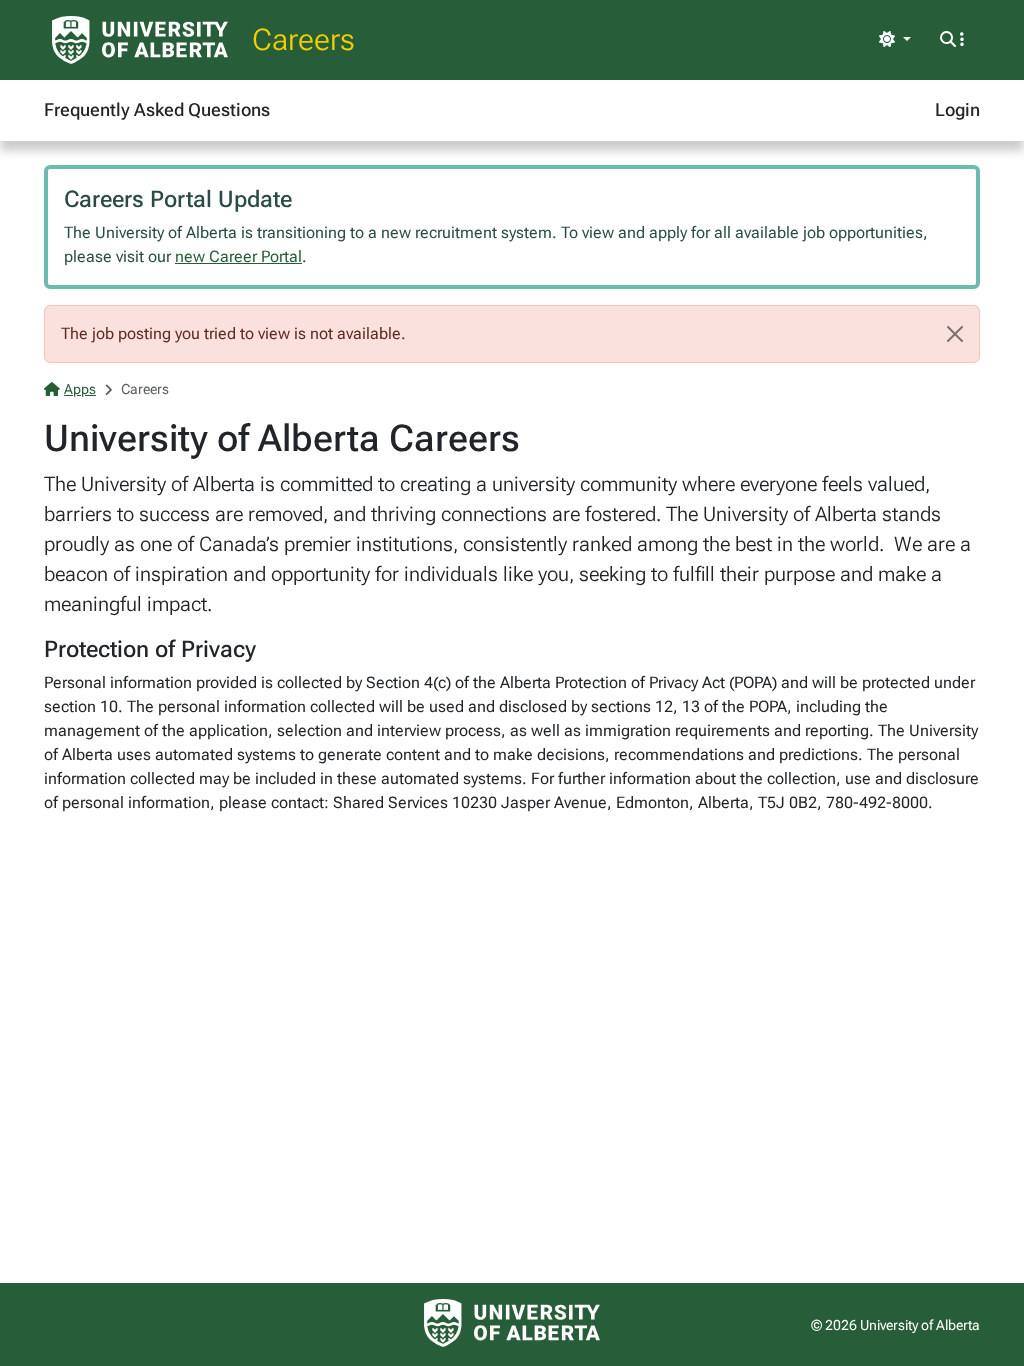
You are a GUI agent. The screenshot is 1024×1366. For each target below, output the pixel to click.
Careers (303, 39)
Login (957, 109)
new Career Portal (238, 256)
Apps (80, 389)
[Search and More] (952, 40)
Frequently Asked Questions (157, 109)
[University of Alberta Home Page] (140, 40)
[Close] (955, 334)
